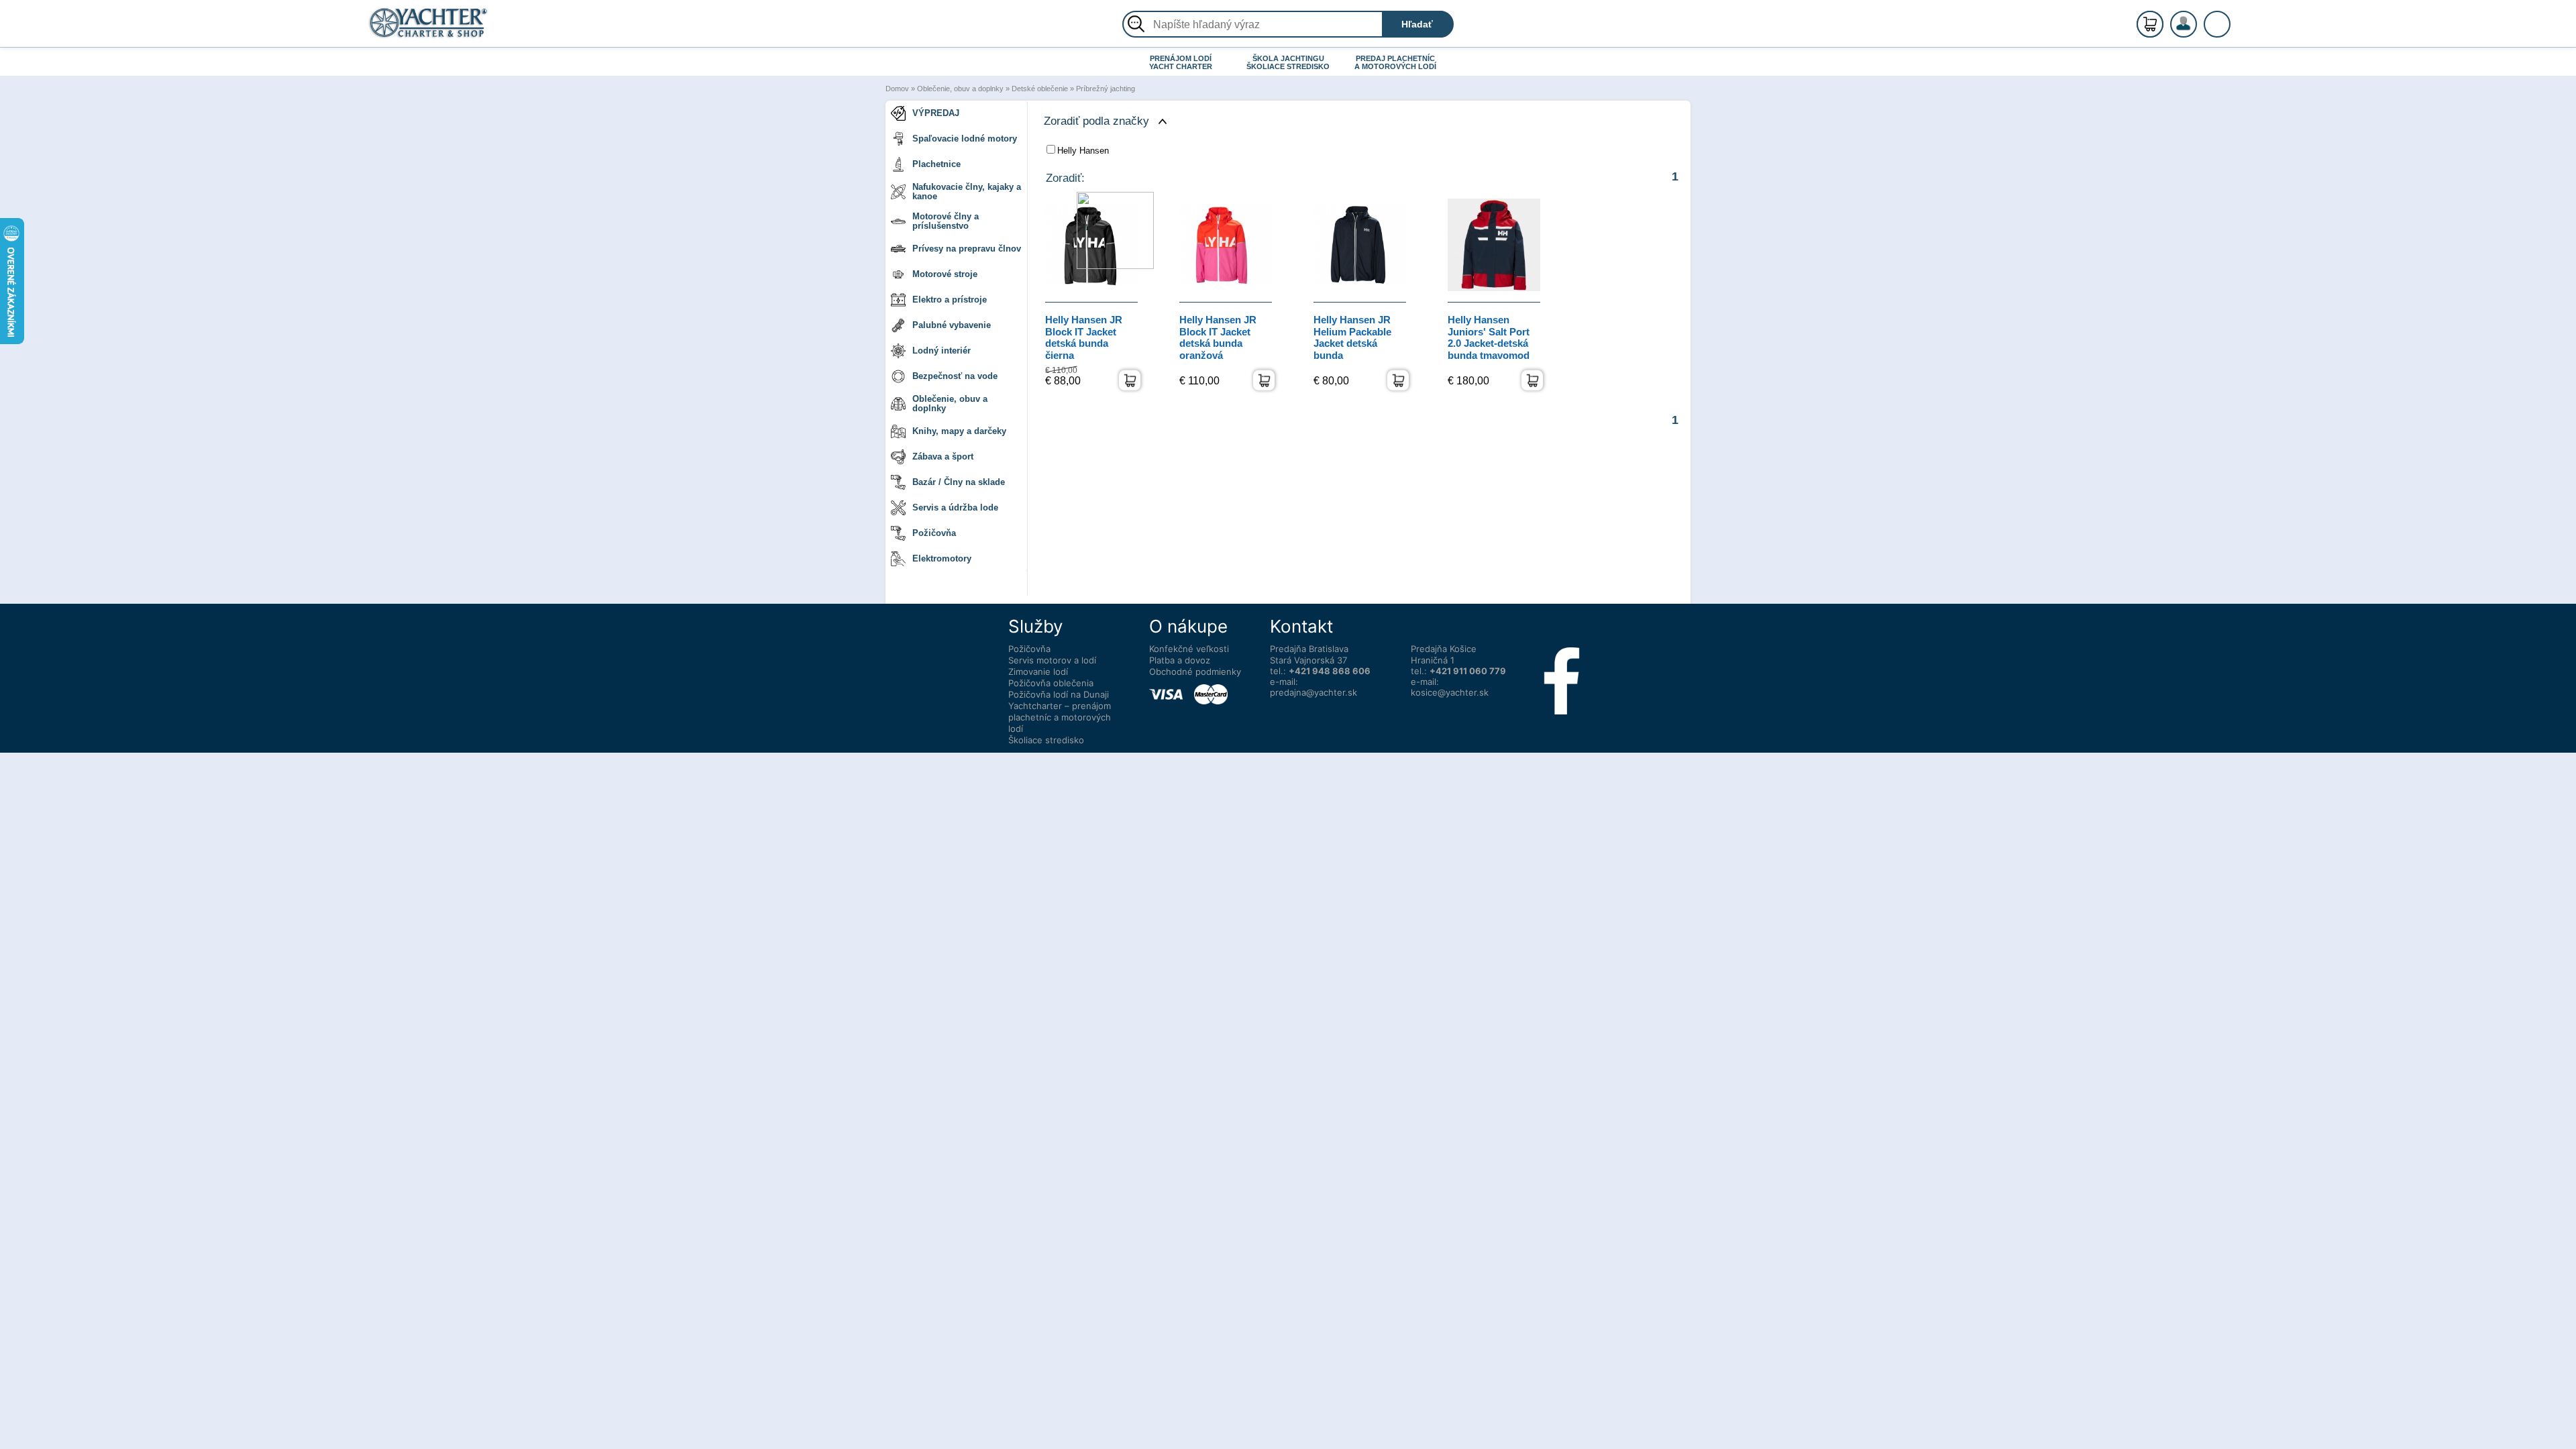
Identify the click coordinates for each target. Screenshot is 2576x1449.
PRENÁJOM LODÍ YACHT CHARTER (1181, 62)
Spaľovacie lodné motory (965, 139)
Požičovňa (934, 533)
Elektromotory (942, 558)
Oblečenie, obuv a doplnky (960, 89)
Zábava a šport (943, 457)
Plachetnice (936, 164)
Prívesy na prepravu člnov (967, 249)
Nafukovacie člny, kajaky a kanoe (967, 192)
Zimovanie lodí (1038, 672)
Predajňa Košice (1444, 649)
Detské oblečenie (1040, 89)
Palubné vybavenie (952, 325)
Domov (897, 89)
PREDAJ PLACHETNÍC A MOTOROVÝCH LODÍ (1395, 62)
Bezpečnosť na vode (955, 376)
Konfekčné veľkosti (1189, 649)
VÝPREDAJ (936, 113)
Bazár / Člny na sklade (959, 482)
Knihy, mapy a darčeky (959, 431)
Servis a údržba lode (955, 507)
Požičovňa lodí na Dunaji (1059, 694)
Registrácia (2197, 18)
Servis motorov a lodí (1052, 660)
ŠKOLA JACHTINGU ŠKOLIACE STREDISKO (1288, 62)
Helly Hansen (1083, 151)
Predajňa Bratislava (1309, 649)
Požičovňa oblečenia (1051, 683)
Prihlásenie (2198, 32)
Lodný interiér (942, 351)
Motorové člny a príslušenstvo (946, 221)
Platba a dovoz (1180, 660)
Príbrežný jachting (1106, 89)
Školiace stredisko (1046, 740)
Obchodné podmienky (1195, 672)
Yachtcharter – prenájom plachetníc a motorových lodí (1060, 717)
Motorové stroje (945, 274)
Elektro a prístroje (950, 300)
